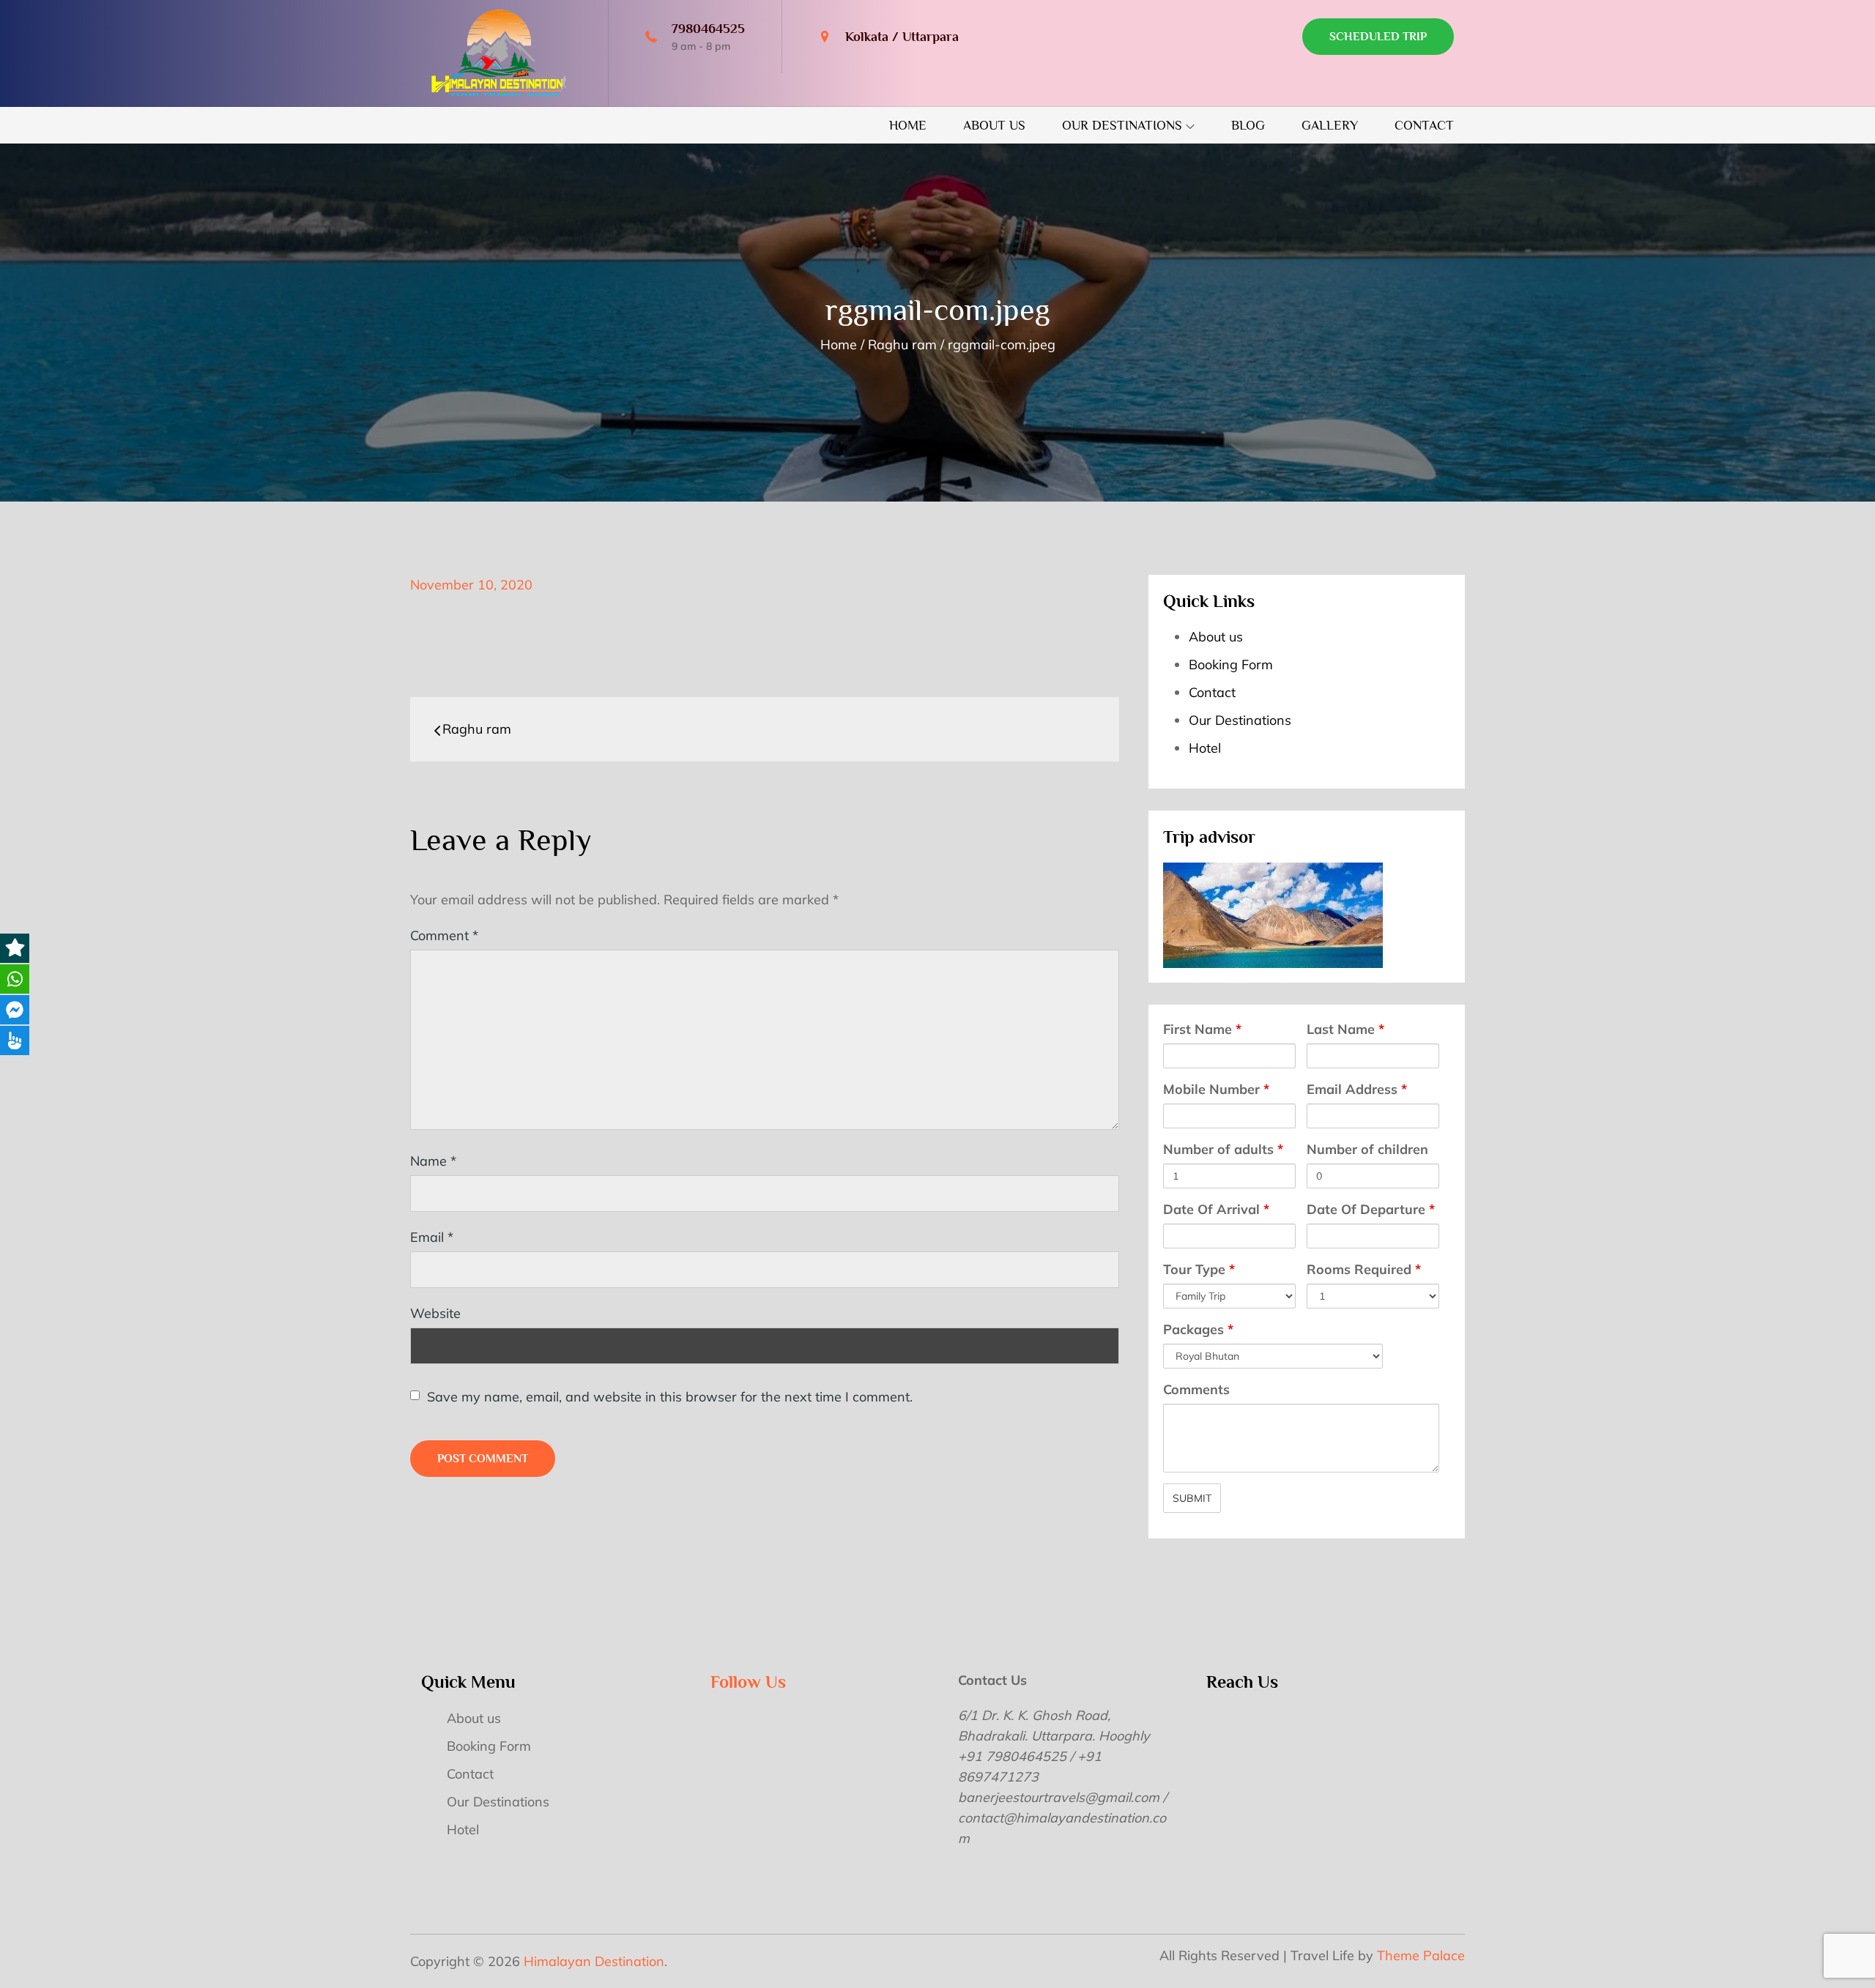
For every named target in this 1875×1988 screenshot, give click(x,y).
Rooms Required (1364, 1269)
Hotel (1205, 748)
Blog (1248, 125)
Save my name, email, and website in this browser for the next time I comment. (670, 1397)
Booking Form (1231, 664)
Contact (1424, 125)
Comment (444, 935)
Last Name (1345, 1029)
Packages (1198, 1329)
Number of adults (1223, 1149)
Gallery (1330, 125)
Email (432, 1237)
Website (435, 1313)
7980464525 (708, 29)
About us (994, 125)
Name (433, 1161)
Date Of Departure (1371, 1209)
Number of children (1367, 1149)
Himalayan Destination (594, 1961)
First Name (1202, 1029)
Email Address (1357, 1089)
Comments (1196, 1389)
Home (908, 125)
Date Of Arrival (1216, 1209)
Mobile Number (1216, 1089)
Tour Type (1199, 1269)
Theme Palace (1421, 1955)
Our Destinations (1122, 125)
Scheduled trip (1378, 37)
